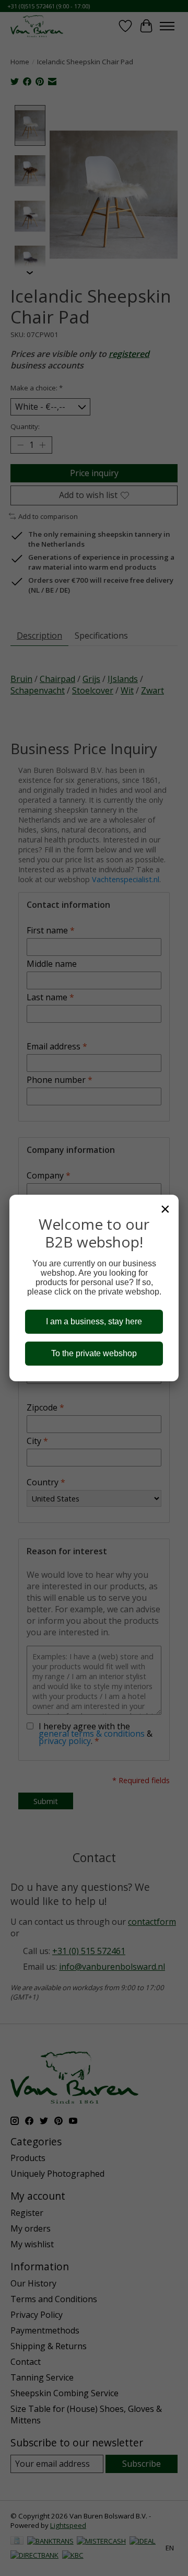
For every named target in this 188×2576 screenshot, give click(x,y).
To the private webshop (94, 1353)
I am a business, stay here (94, 1321)
